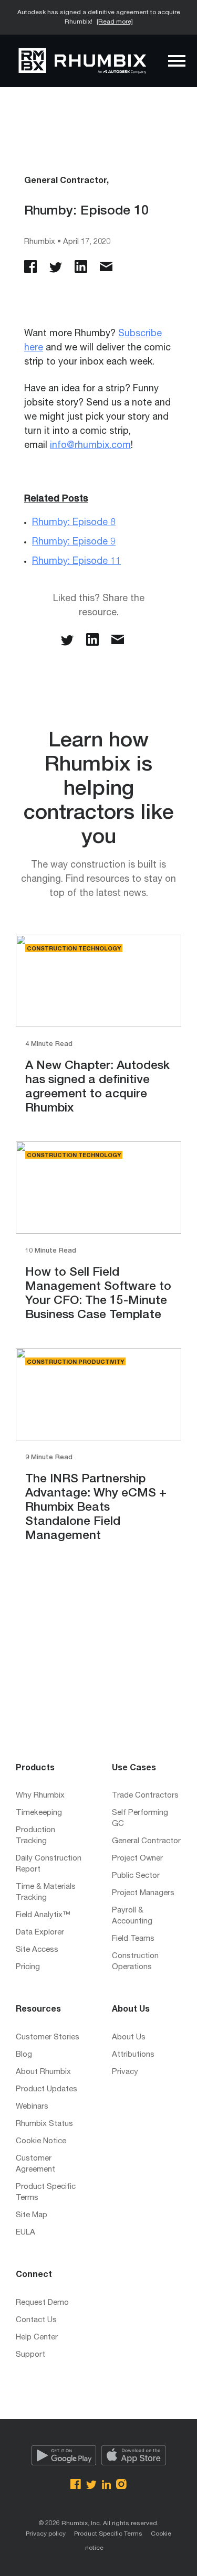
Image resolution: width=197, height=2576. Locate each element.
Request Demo (42, 2303)
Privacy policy (46, 2534)
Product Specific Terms (46, 2193)
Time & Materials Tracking (46, 1893)
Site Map (32, 2215)
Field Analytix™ (43, 1915)
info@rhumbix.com (90, 446)
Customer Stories (48, 2038)
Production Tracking (35, 1836)
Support (30, 2355)
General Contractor (146, 1841)
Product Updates (46, 2089)
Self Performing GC (140, 1819)
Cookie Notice (41, 2141)
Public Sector (136, 1876)
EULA (25, 2233)
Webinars (32, 2107)
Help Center (37, 2338)
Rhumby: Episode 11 (76, 562)
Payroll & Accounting (132, 1916)
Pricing (28, 1967)
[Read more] (115, 22)
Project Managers (143, 1893)
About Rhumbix (43, 2072)
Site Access (37, 1950)
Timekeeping (39, 1813)
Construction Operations (135, 1962)
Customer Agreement (35, 2164)
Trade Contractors (145, 1796)
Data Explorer (40, 1933)
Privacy (125, 2072)
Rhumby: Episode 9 (74, 542)
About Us (129, 2038)
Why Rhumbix (40, 1796)
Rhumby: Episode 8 (74, 523)
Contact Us (36, 2320)
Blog (24, 2055)
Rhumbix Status (44, 2124)
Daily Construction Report (49, 1864)
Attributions (133, 2055)
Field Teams (133, 1939)
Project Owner (137, 1859)
